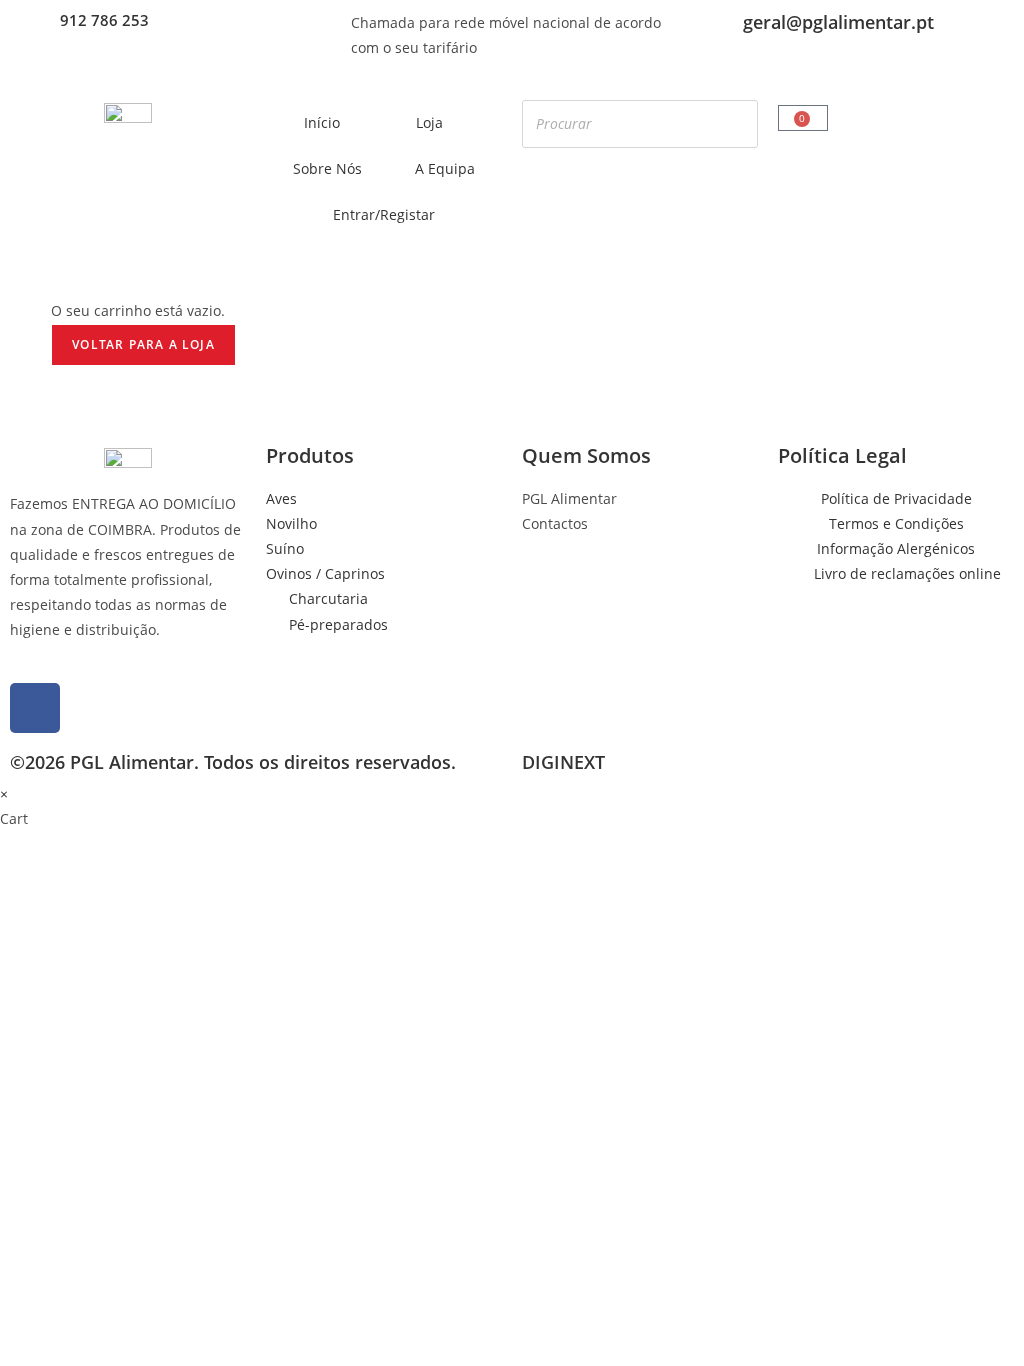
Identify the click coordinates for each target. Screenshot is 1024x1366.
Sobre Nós (327, 168)
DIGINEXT (563, 762)
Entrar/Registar (384, 214)
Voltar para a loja (143, 344)
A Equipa (445, 168)
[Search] (737, 123)
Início (322, 122)
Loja (429, 122)
